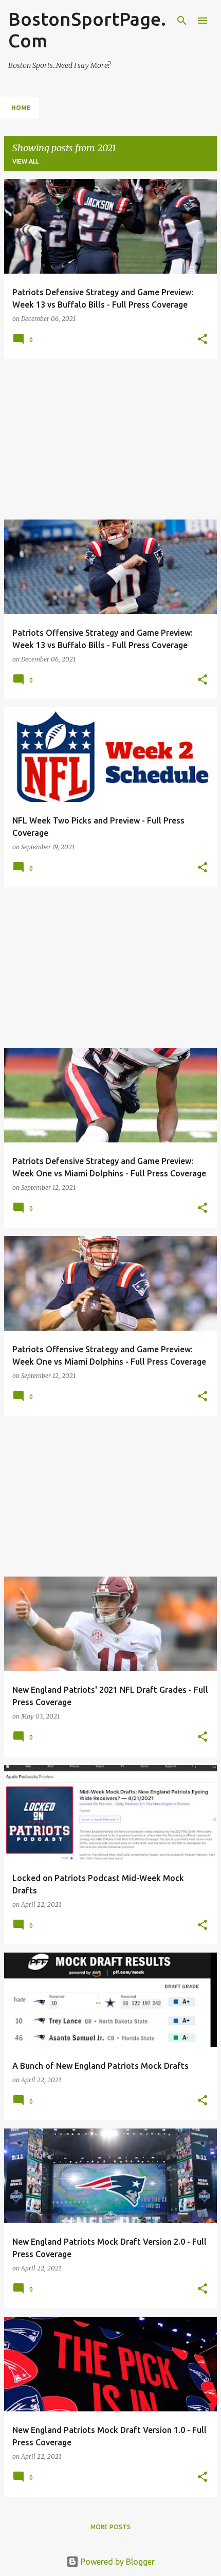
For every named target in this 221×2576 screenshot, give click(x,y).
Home (21, 108)
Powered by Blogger (117, 2562)
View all (26, 161)
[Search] (182, 21)
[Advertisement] (110, 439)
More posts (110, 2527)
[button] (202, 340)
